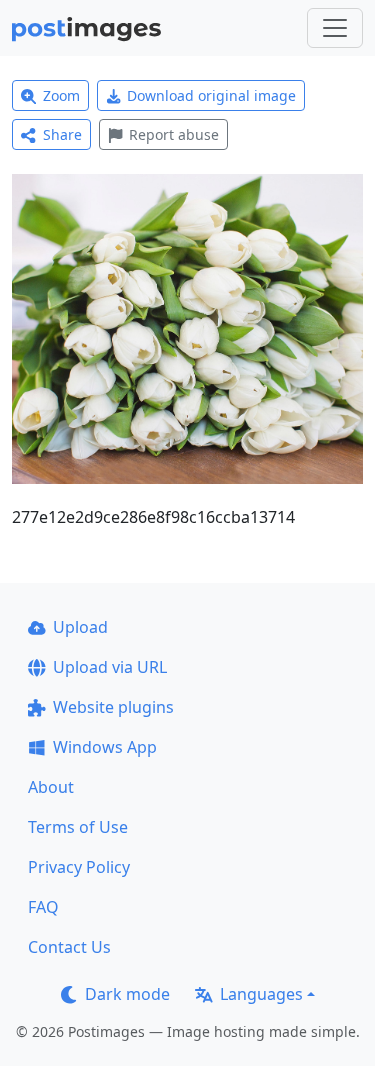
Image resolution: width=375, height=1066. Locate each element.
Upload (80, 627)
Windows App (105, 747)
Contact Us (69, 947)
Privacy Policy (79, 867)
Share (62, 134)
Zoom (61, 95)
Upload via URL (110, 667)
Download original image (211, 95)
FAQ (43, 907)
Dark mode (127, 994)
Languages (261, 994)
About (51, 787)
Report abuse (174, 134)
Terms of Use (78, 827)
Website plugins (113, 707)
